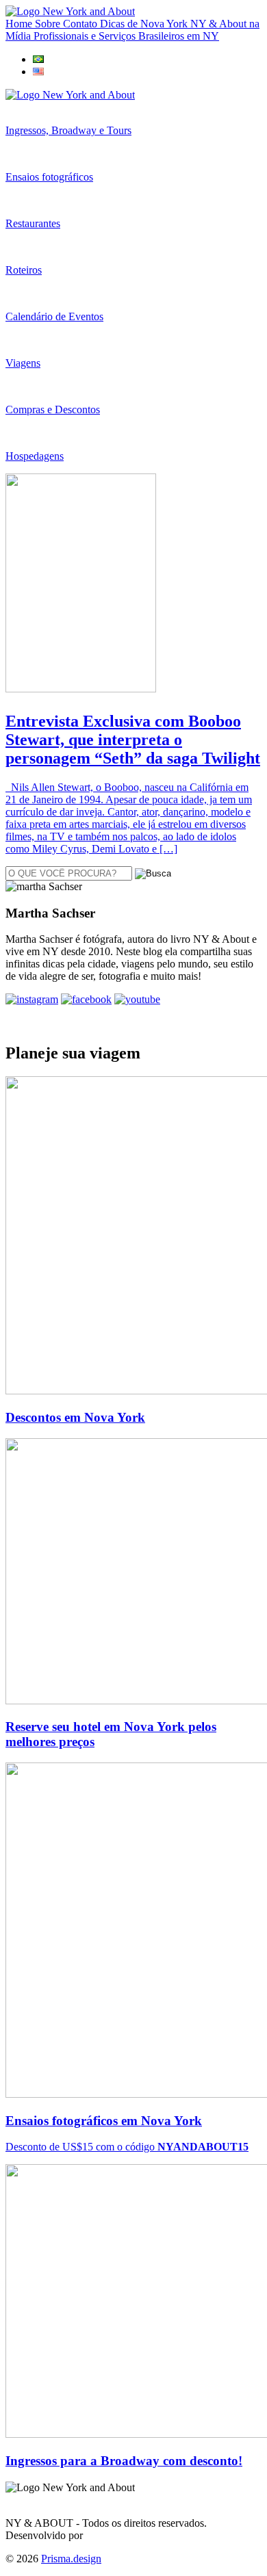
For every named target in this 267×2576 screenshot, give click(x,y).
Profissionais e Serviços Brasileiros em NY (126, 36)
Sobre (49, 24)
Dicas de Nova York (145, 24)
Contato (81, 24)
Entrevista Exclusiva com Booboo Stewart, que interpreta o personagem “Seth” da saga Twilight (133, 740)
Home (20, 24)
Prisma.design (71, 2559)
